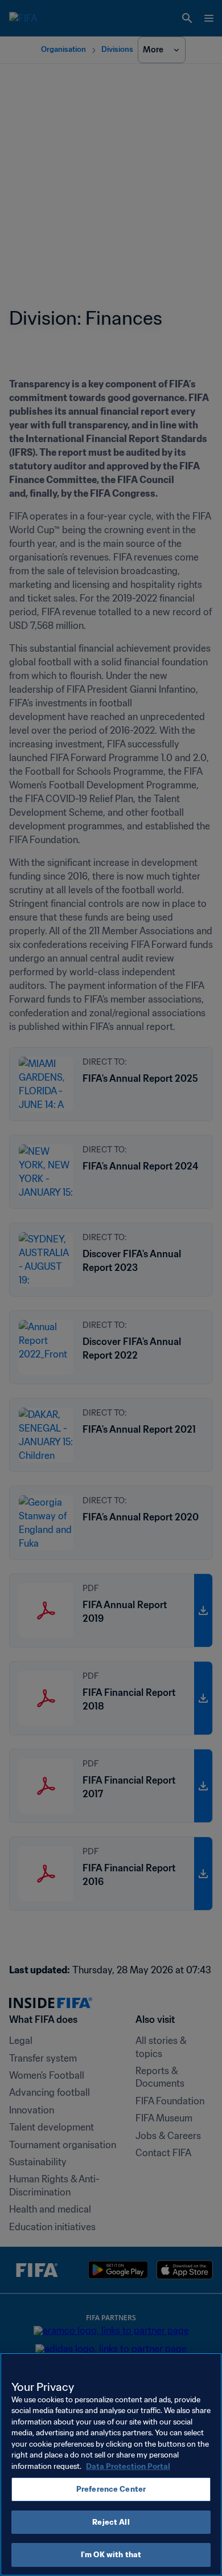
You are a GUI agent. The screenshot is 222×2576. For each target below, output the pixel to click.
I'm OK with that (111, 2555)
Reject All (111, 2522)
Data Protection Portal (128, 2466)
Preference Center (111, 2489)
